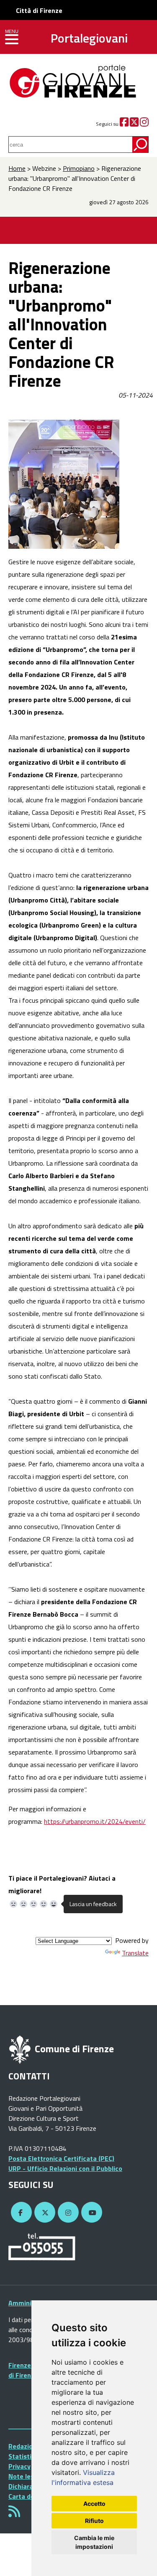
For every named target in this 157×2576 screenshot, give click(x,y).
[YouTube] (90, 2213)
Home (17, 168)
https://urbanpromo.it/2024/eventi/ (95, 1821)
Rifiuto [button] (94, 2521)
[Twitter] (134, 124)
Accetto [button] (94, 2504)
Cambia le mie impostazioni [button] (94, 2542)
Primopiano (79, 168)
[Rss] (14, 2514)
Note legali (25, 2476)
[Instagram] (144, 124)
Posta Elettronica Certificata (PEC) (61, 2158)
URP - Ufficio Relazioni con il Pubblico (65, 2168)
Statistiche (25, 2456)
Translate (135, 1953)
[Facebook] (124, 124)
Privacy (19, 2466)
